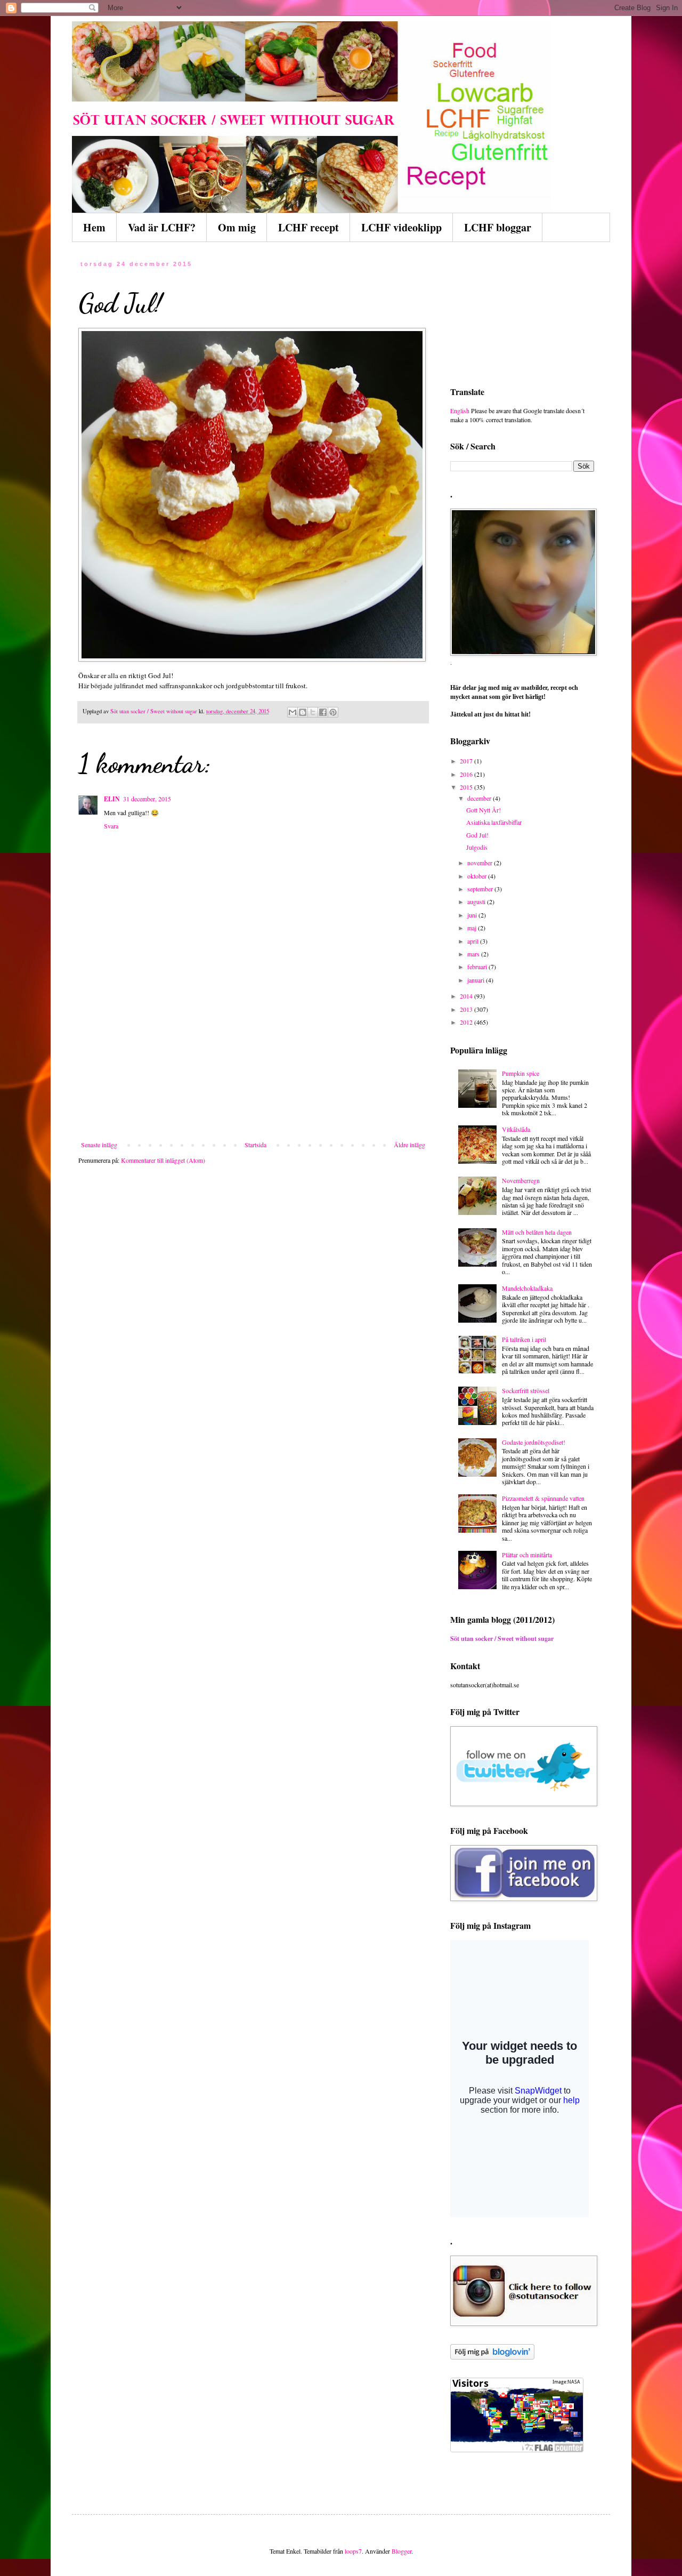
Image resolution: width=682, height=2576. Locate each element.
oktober (478, 876)
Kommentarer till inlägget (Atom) (163, 1160)
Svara (111, 826)
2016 (467, 774)
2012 (467, 1022)
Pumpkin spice (521, 1073)
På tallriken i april (524, 1339)
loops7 (353, 2551)
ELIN (112, 799)
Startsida (255, 1145)
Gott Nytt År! (484, 810)
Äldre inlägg (409, 1145)
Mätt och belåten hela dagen (537, 1232)
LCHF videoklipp (401, 227)
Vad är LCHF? (162, 227)
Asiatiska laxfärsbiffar (494, 822)
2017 (467, 761)
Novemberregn (521, 1180)
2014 (467, 996)
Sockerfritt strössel (526, 1390)
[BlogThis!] (303, 712)
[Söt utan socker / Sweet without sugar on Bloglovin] (492, 2357)
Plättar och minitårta (527, 1555)
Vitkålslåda (516, 1129)
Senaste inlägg (99, 1145)
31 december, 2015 (147, 799)
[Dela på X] (313, 712)
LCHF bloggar (498, 227)
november (481, 863)
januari (477, 980)
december (480, 798)
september (481, 889)
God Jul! (477, 835)
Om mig (237, 227)
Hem (94, 227)
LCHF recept (308, 227)
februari (478, 967)
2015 (467, 787)
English (460, 410)
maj (473, 928)
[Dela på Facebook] (323, 712)
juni (473, 915)
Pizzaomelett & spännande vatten (543, 1498)
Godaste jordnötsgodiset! (534, 1442)
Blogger (401, 2551)
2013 (467, 1009)
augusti (477, 901)
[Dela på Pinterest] (333, 712)
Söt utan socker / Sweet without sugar (502, 1639)
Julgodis (477, 847)
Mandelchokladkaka (527, 1288)
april (474, 941)
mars (474, 954)
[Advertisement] (253, 1061)
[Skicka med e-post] (293, 712)
